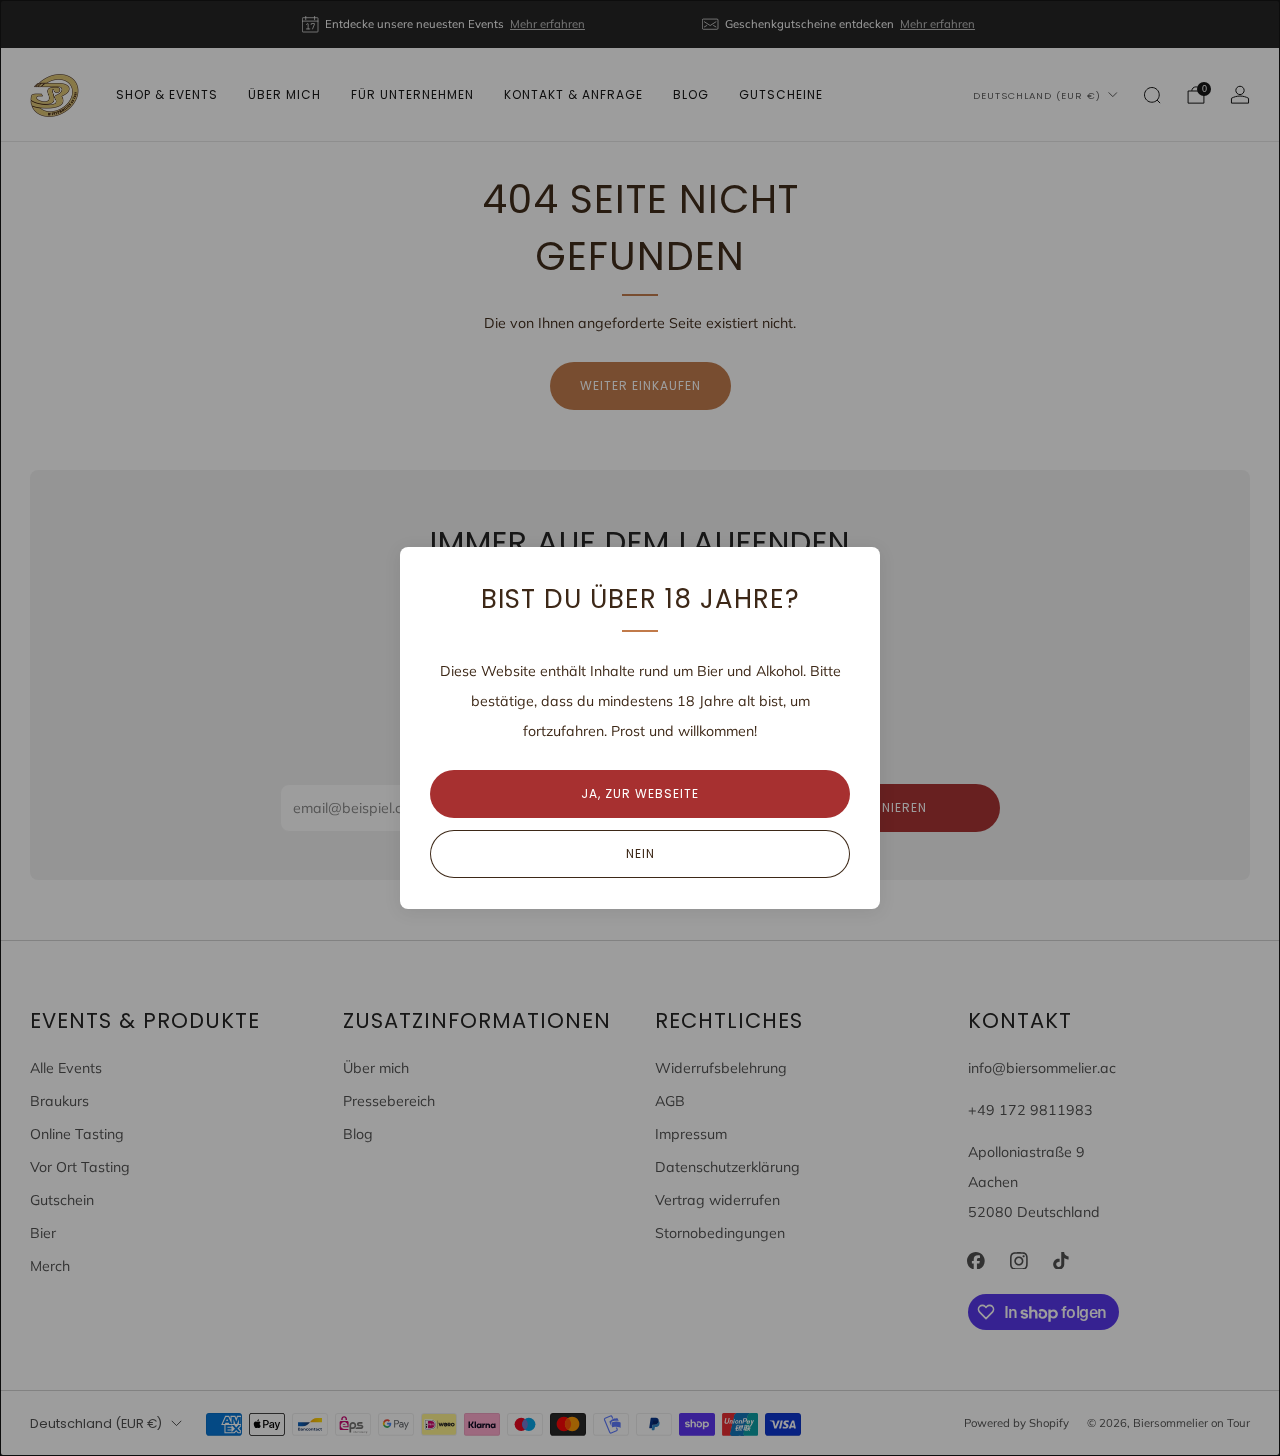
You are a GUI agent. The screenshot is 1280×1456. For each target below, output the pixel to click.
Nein (640, 853)
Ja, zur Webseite (640, 793)
